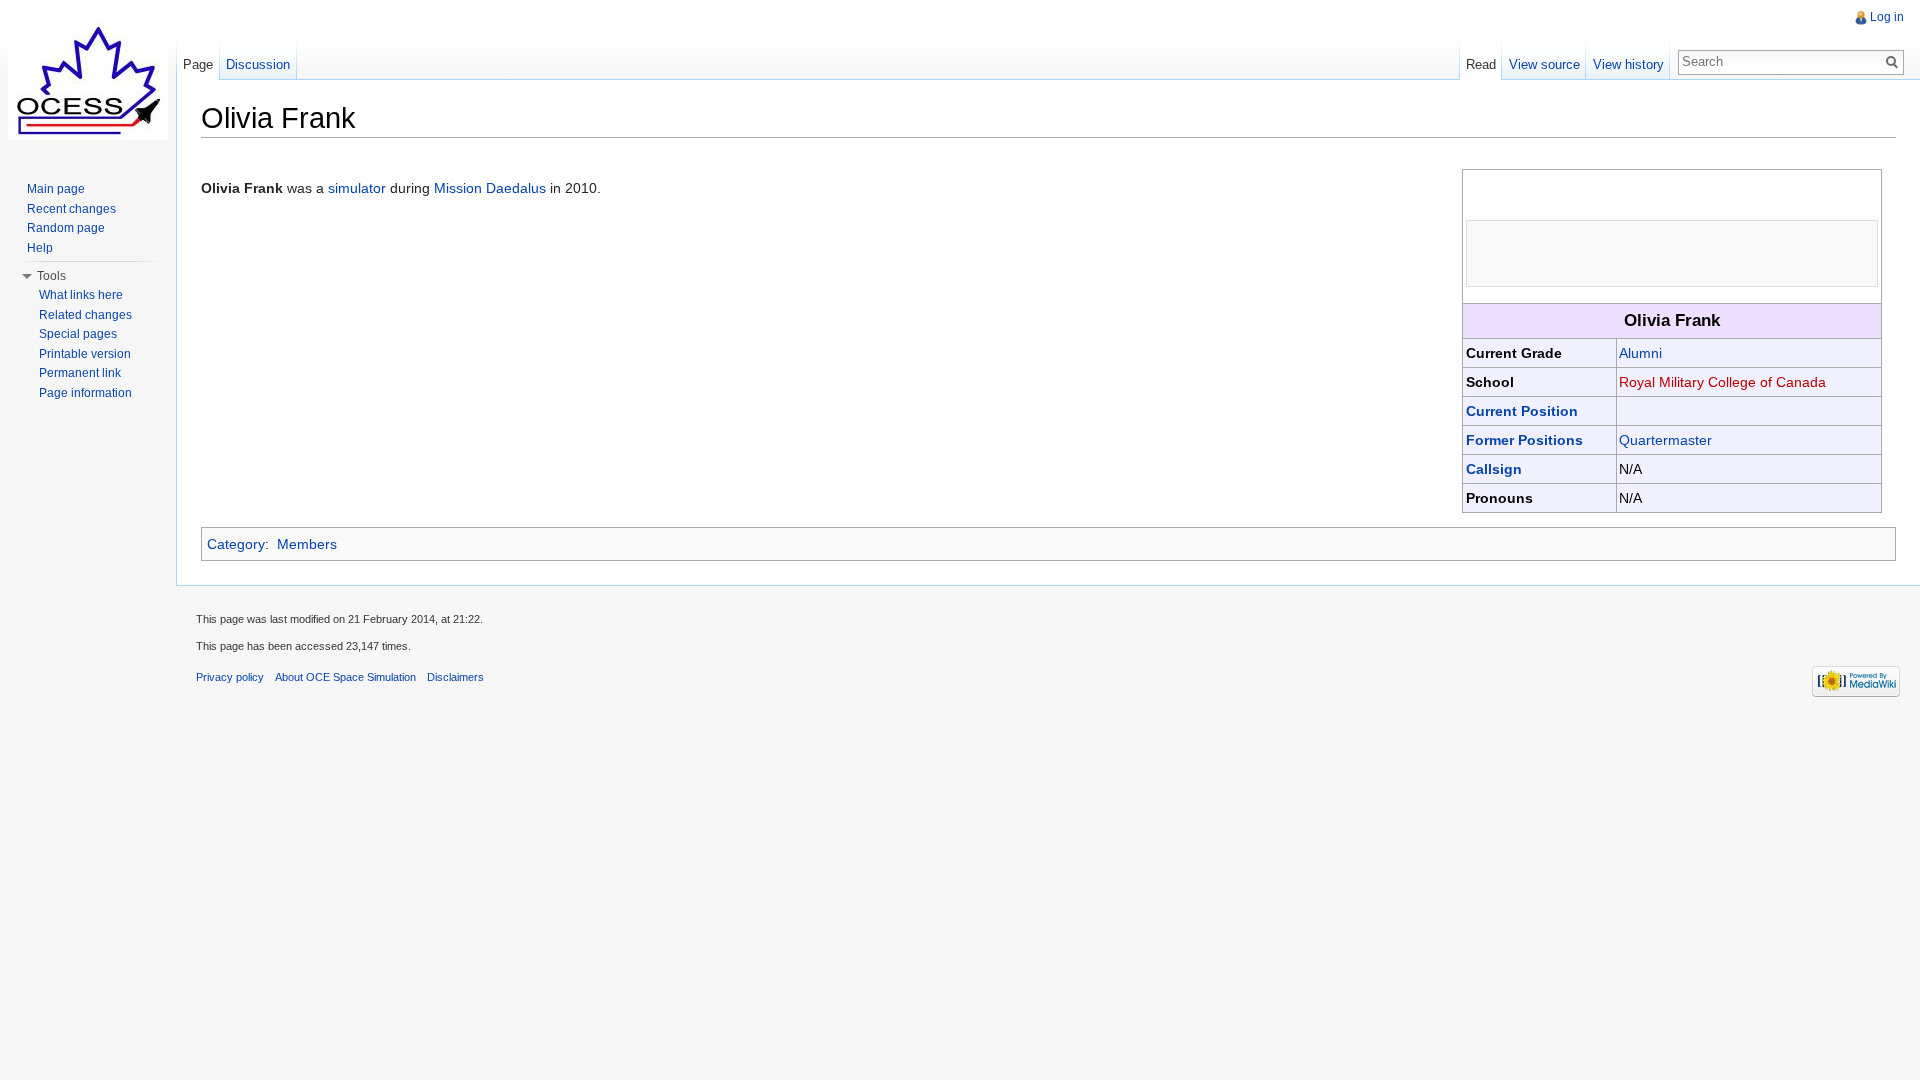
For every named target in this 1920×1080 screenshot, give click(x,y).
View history (1628, 64)
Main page (56, 189)
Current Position (1522, 411)
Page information (85, 393)
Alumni (1640, 353)
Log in (1887, 17)
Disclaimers (455, 677)
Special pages (78, 334)
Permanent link (80, 373)
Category (236, 544)
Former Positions (1524, 440)
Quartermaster (1665, 440)
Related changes (85, 315)
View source (1544, 64)
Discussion (258, 64)
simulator (357, 188)
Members (307, 544)
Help (40, 248)
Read (1481, 64)
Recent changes (71, 209)
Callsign (1494, 469)
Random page (66, 228)
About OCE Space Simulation (345, 677)
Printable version (85, 354)
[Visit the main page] (88, 80)
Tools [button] (51, 276)
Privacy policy (230, 677)
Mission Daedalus (490, 188)
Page (198, 64)
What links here (81, 295)
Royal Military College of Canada (1722, 382)
